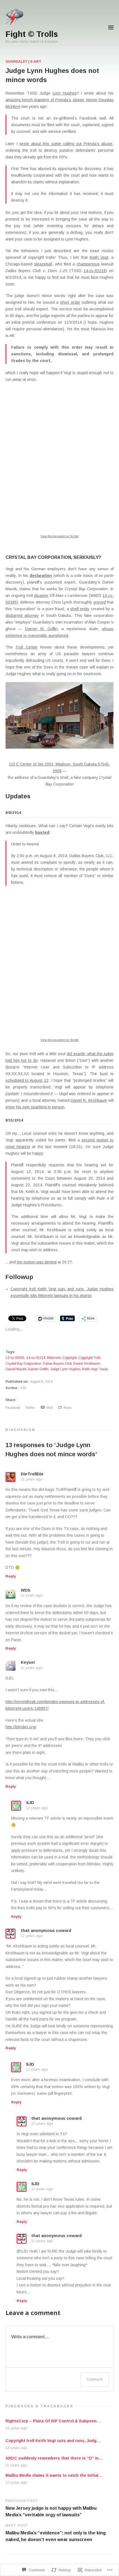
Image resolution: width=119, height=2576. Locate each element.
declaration (41, 576)
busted (42, 832)
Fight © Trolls (32, 34)
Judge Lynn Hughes (65, 1369)
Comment (95, 2379)
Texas (104, 1369)
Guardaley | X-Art (23, 62)
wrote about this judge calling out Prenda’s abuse (66, 144)
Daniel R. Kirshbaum (89, 1100)
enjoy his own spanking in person (35, 1107)
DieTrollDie (32, 1474)
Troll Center (26, 647)
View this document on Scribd (60, 536)
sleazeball (43, 264)
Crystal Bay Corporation (23, 1364)
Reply (11, 1576)
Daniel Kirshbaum (87, 1364)
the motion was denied (37, 1262)
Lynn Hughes (65, 93)
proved (100, 602)
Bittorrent (54, 1358)
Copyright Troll (89, 1358)
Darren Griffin (38, 1369)
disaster (41, 596)
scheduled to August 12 (27, 1080)
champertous (88, 264)
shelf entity (80, 609)
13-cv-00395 (15, 1358)
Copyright (69, 1358)
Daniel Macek (16, 1369)
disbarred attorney (22, 615)
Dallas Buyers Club (57, 1364)
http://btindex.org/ (21, 1727)
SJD (23, 1388)
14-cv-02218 (95, 271)
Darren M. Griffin (41, 629)
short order (70, 302)
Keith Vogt (99, 257)
